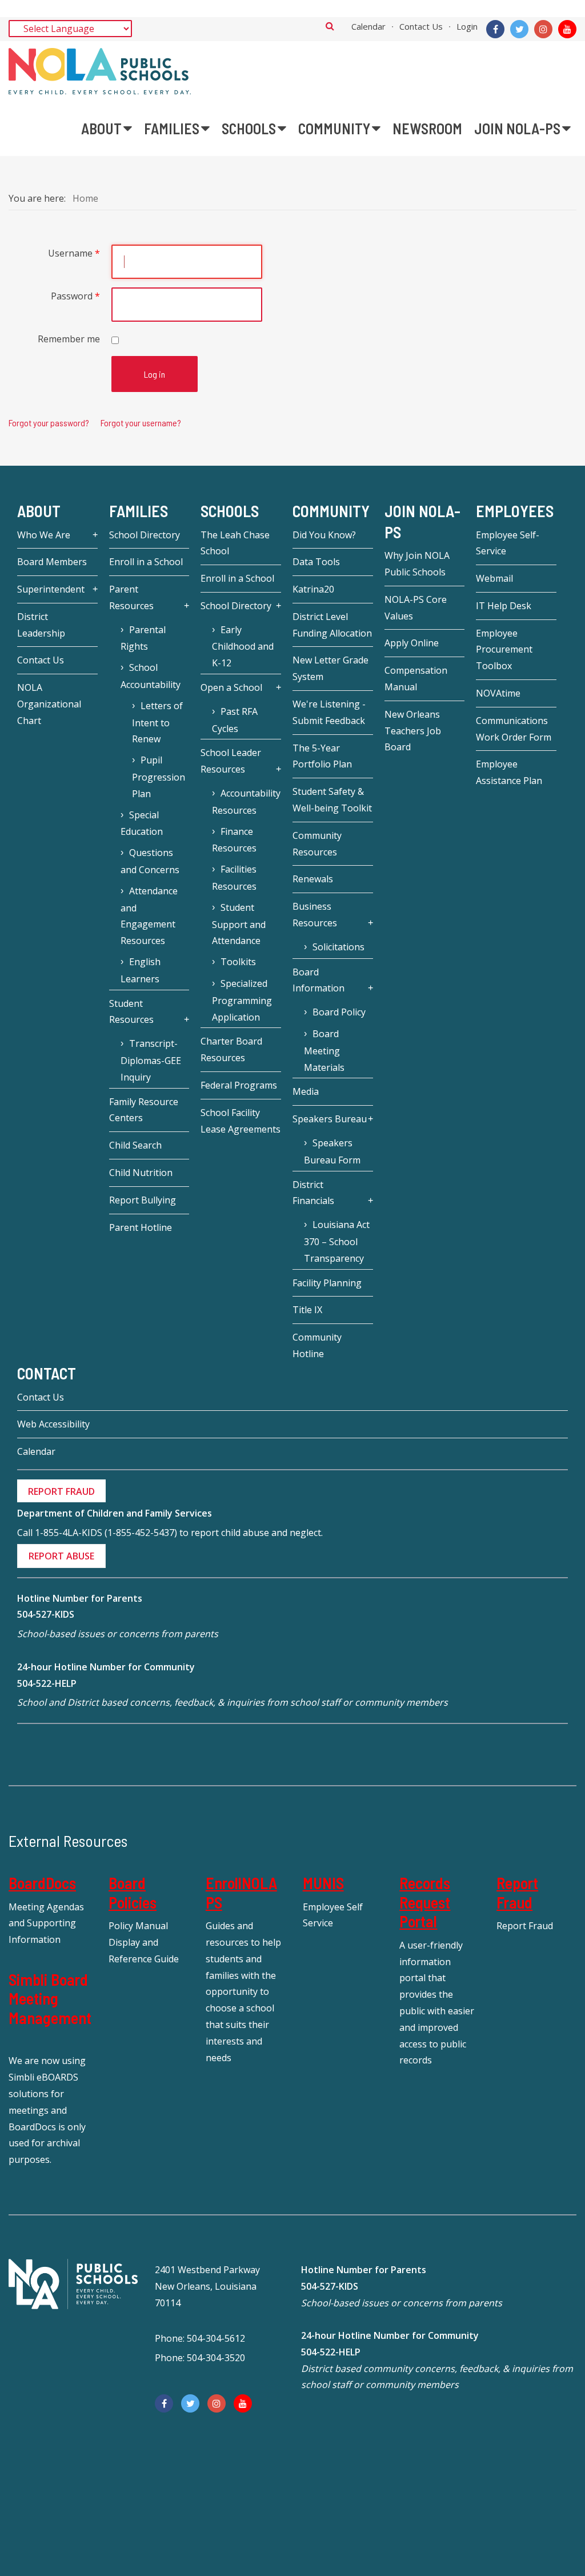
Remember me (69, 339)
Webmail (494, 578)
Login (467, 26)
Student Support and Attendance (239, 924)
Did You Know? (324, 535)
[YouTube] (567, 29)
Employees (515, 511)
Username (74, 253)
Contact (47, 1373)
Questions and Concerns (150, 861)
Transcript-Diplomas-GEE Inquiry (151, 1060)
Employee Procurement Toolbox (504, 650)
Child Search (135, 1145)
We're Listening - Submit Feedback (329, 712)
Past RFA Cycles (235, 720)
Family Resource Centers (144, 1110)
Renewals (313, 879)
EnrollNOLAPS (241, 1893)
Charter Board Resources (231, 1049)
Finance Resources (234, 840)
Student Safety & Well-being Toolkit (332, 800)
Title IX (307, 1310)
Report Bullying (143, 1200)
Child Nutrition (141, 1173)
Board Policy (339, 1012)
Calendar (368, 26)
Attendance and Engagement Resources (149, 916)
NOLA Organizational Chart (49, 704)
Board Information (318, 980)
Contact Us (421, 26)
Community (331, 511)
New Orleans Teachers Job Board (413, 731)
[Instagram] (543, 29)
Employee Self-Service (508, 543)
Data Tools (316, 562)
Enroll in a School (146, 562)
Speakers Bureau (330, 1119)
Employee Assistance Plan (509, 772)
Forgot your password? (49, 423)
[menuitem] (107, 129)
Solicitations (338, 947)
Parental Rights (143, 638)
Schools (230, 511)
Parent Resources (131, 597)
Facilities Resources (234, 878)
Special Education (142, 823)
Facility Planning (327, 1283)
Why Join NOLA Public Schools (417, 564)
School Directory (145, 535)
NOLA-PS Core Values (416, 608)
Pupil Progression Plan (159, 777)
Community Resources (317, 844)
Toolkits (238, 962)
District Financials (313, 1193)
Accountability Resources (246, 802)
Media (306, 1091)
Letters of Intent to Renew (157, 723)
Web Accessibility (53, 1424)
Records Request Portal (425, 1902)
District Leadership (41, 625)
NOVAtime (498, 693)
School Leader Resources (231, 761)
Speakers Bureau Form (332, 1151)
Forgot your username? (141, 423)
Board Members (52, 562)
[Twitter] (519, 29)
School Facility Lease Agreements (241, 1121)
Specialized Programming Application (242, 1000)
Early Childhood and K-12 (243, 647)
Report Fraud (517, 1893)
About (39, 511)
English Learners (141, 970)
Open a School (231, 687)
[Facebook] (495, 29)
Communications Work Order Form (514, 729)
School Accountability (151, 676)
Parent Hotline (141, 1227)
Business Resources (315, 915)
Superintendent (51, 589)
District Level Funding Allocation (332, 625)
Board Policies (133, 1893)
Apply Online (412, 643)
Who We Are (44, 535)
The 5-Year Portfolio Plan (322, 756)
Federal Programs (239, 1085)
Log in (155, 374)
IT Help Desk (504, 606)
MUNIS (323, 1883)
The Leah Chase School (235, 543)
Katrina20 (313, 589)
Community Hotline (317, 1345)
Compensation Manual (416, 679)
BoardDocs (42, 1883)
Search (330, 26)
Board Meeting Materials (324, 1051)
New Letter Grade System (330, 668)
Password (75, 296)
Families (139, 511)
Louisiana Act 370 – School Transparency (337, 1241)
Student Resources (131, 1012)
